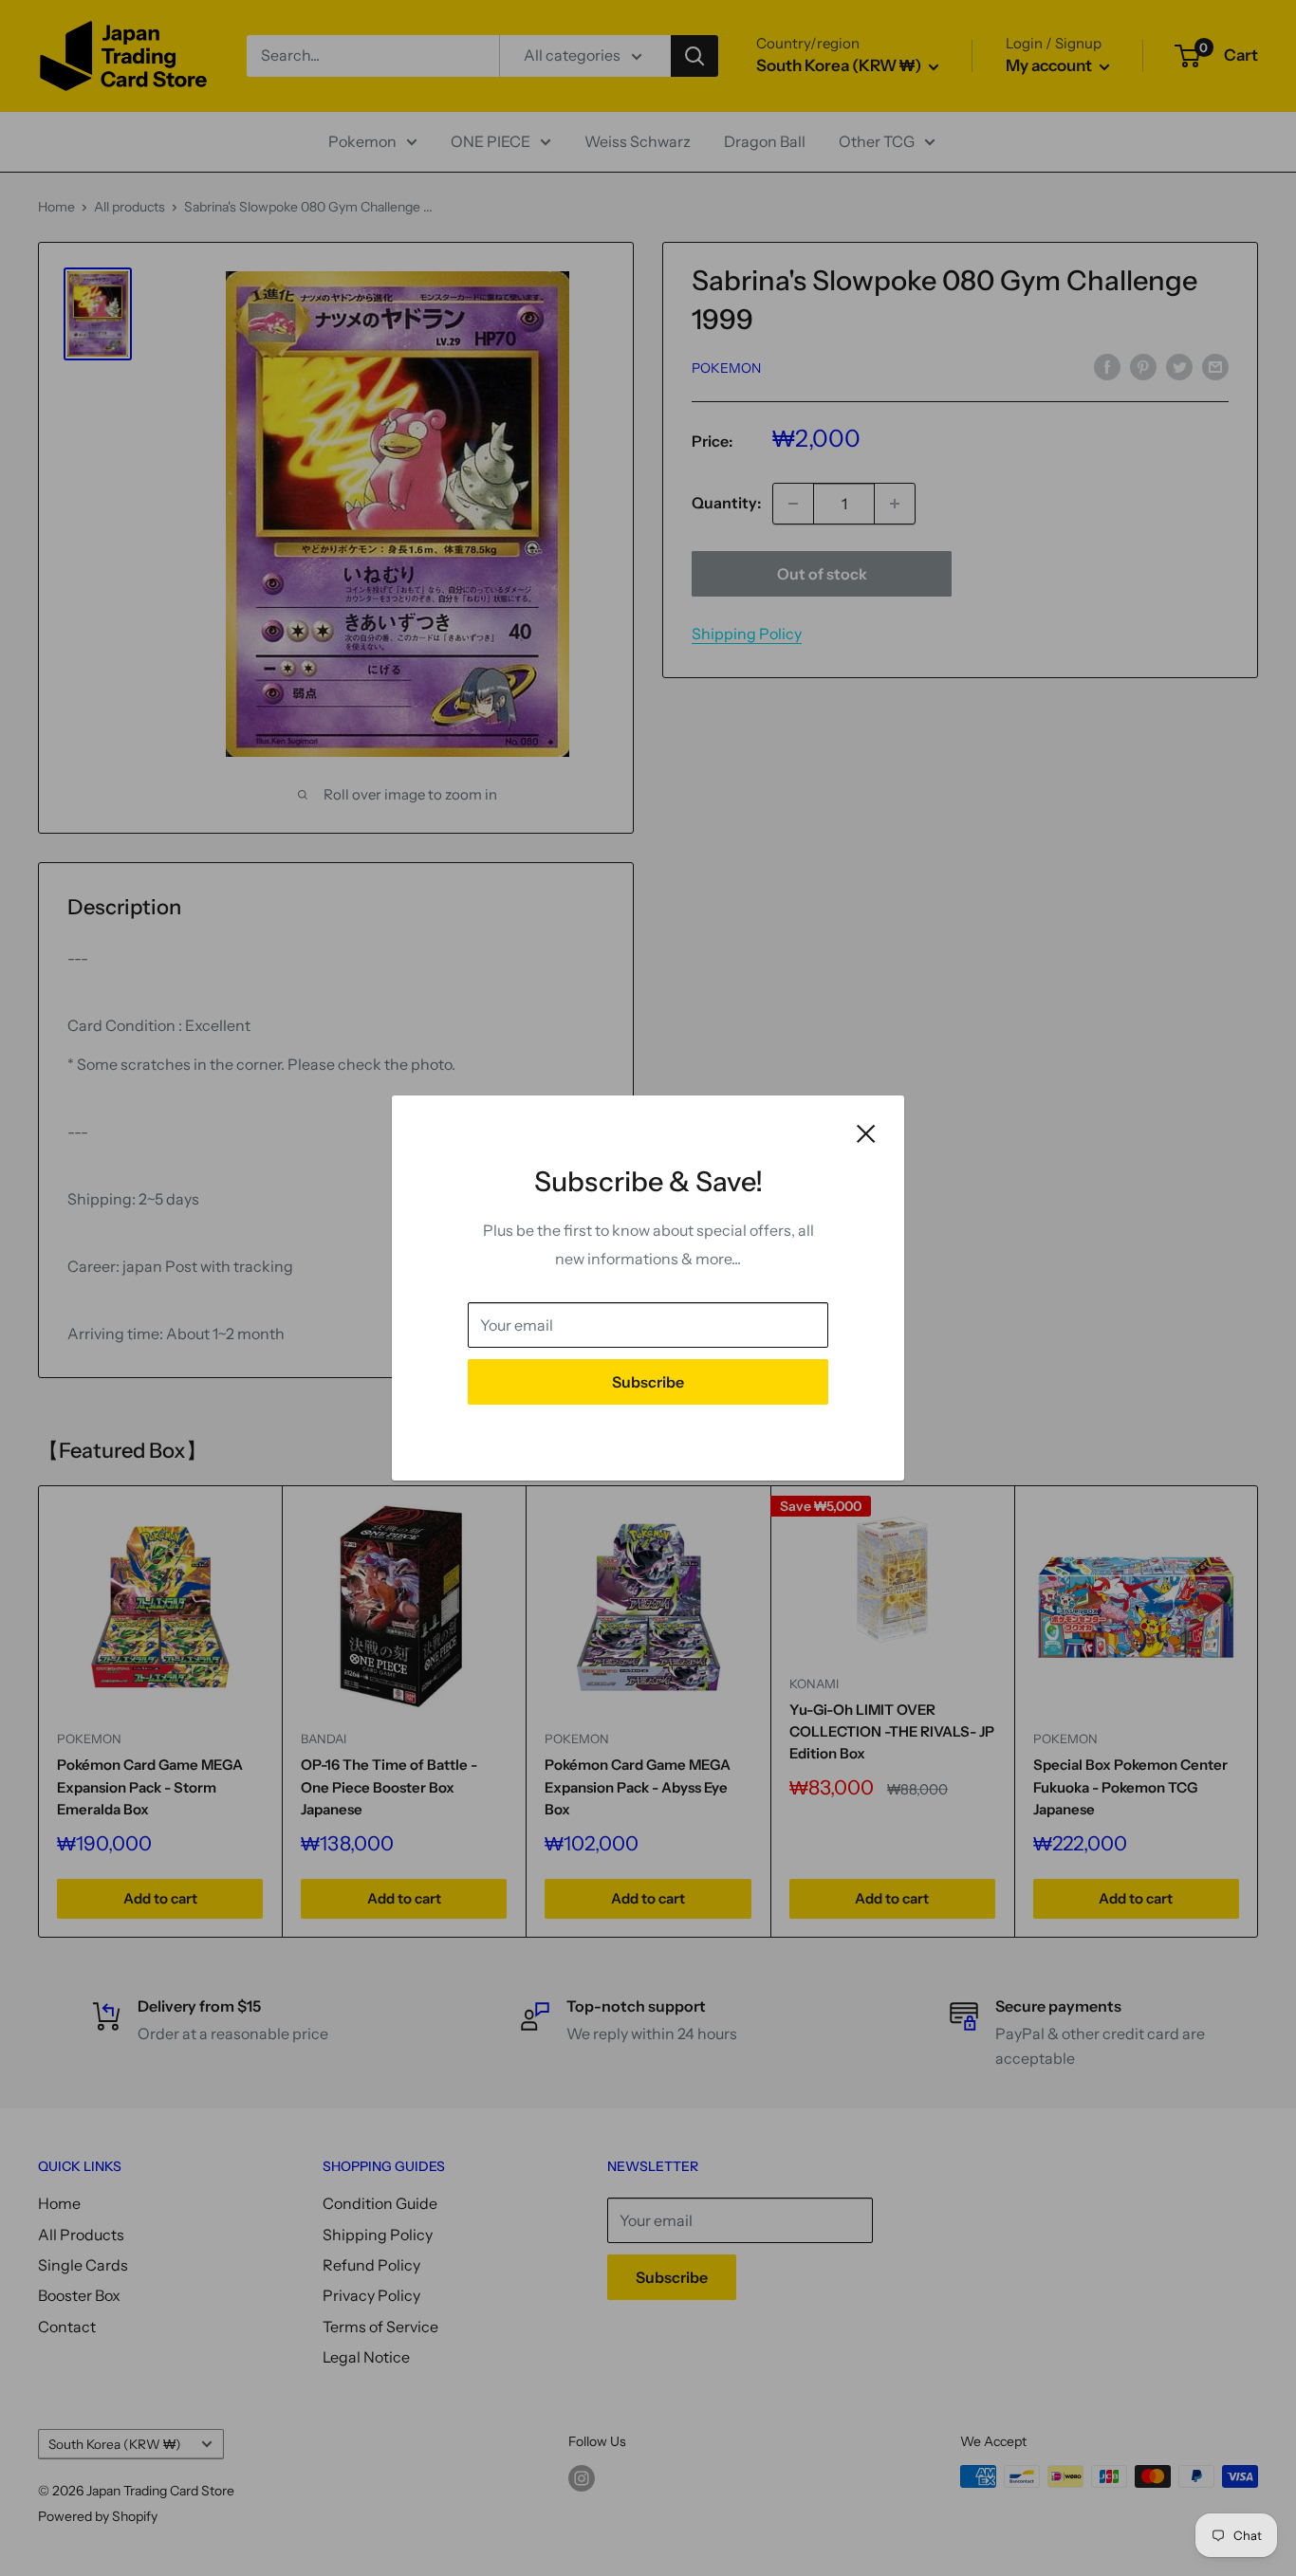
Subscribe (648, 1382)
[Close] (866, 1132)
